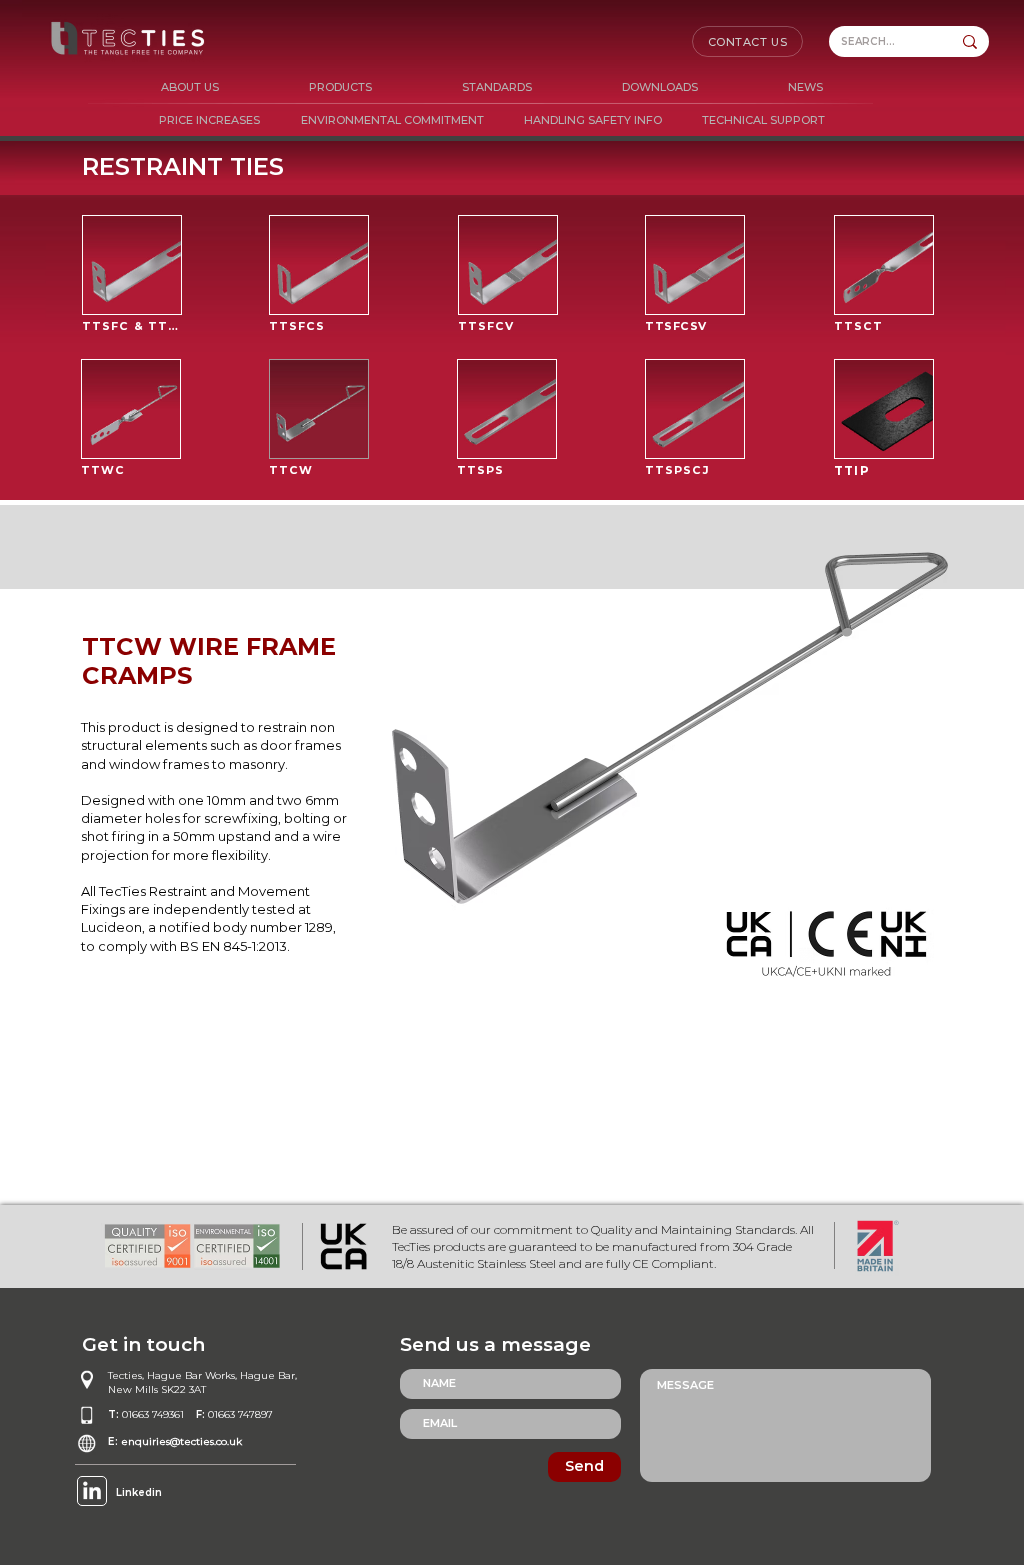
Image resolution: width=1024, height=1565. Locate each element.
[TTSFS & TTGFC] (132, 265)
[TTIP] (884, 409)
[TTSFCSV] (695, 265)
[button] (340, 87)
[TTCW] (319, 409)
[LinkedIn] (92, 1492)
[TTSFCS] (319, 265)
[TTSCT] (884, 265)
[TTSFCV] (508, 265)
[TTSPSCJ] (695, 409)
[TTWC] (131, 409)
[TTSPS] (507, 409)
